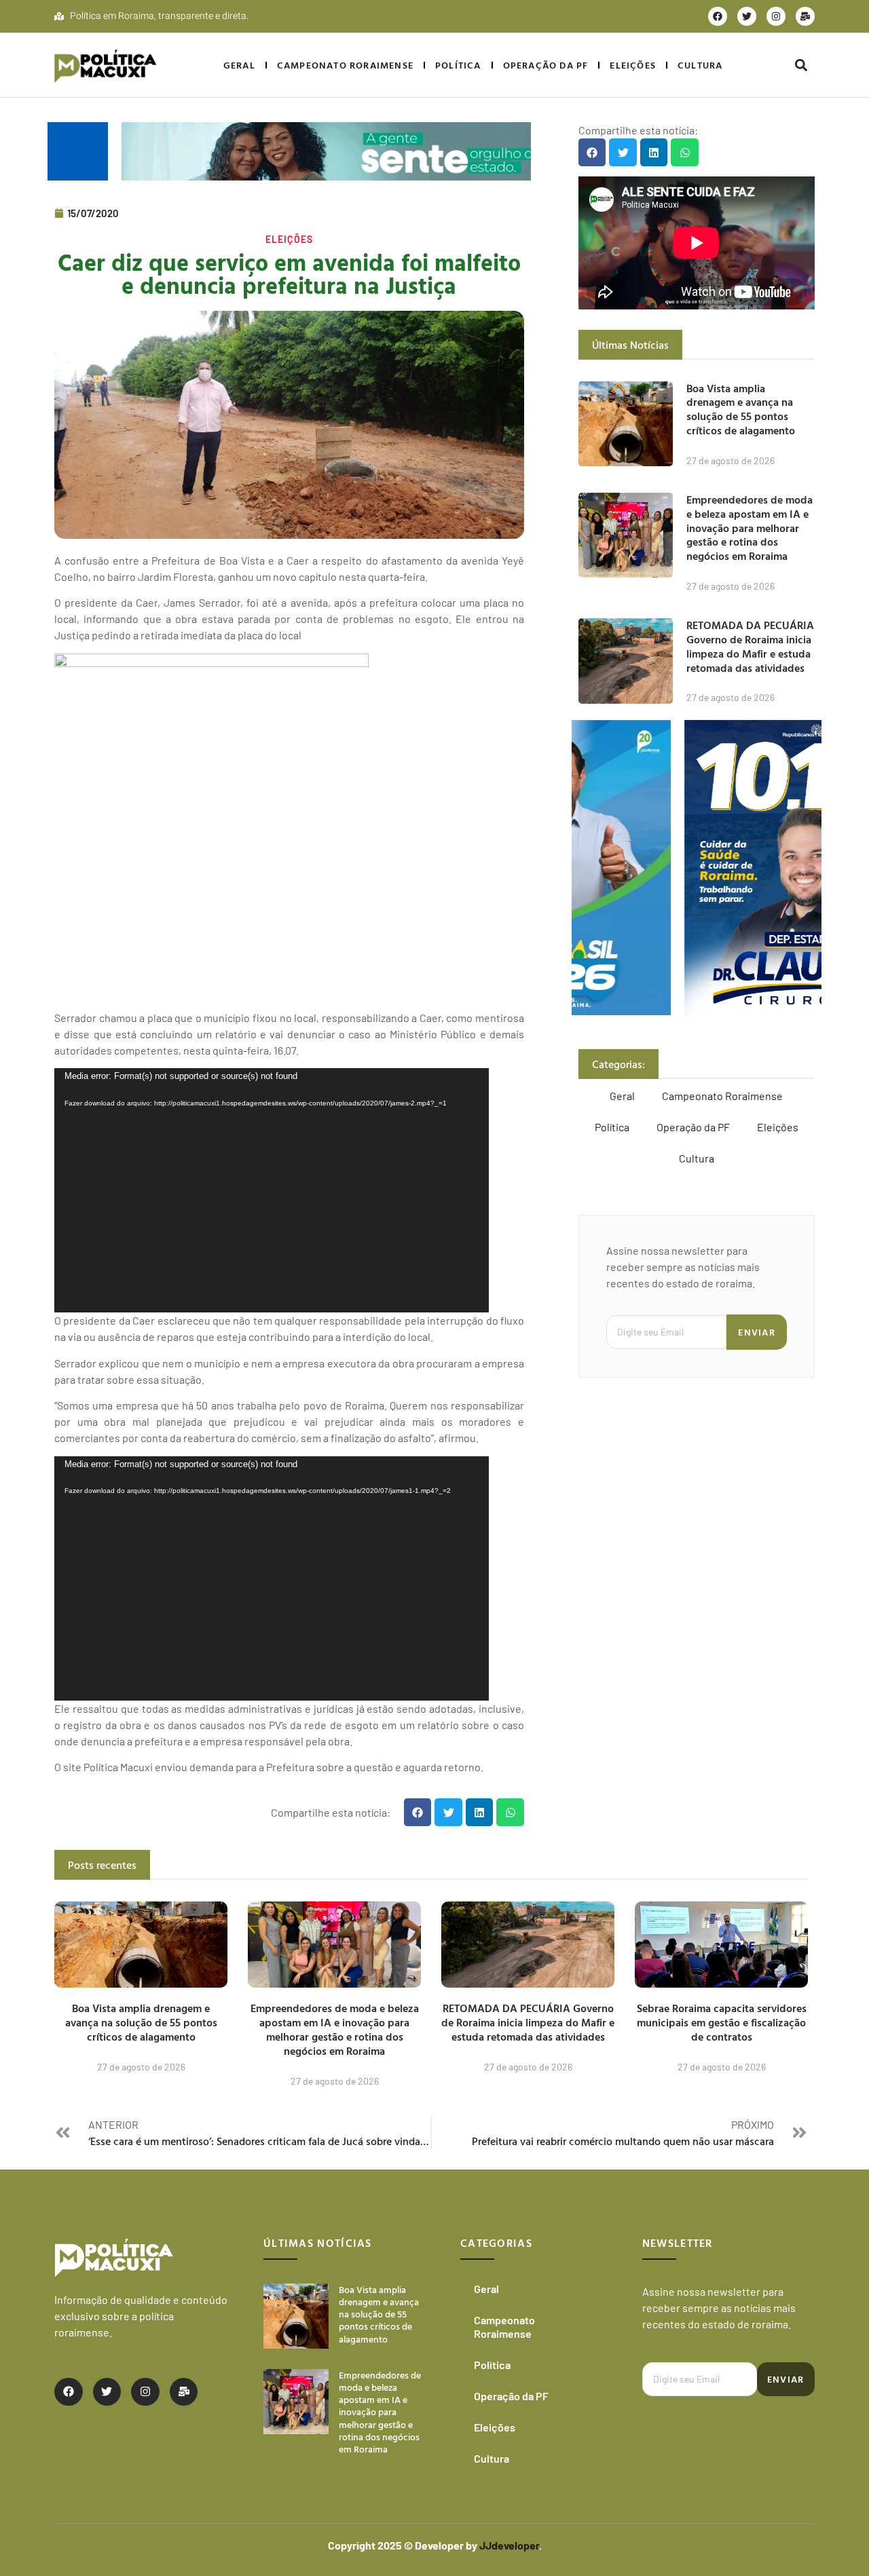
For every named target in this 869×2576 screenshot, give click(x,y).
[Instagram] (776, 16)
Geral (239, 65)
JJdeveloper (509, 2545)
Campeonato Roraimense (345, 65)
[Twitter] (747, 16)
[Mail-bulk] (805, 16)
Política (458, 65)
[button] (801, 65)
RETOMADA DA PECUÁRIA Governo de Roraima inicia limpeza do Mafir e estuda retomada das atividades (750, 646)
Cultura (700, 65)
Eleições (633, 65)
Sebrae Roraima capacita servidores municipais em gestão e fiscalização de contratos (722, 2022)
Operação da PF (546, 65)
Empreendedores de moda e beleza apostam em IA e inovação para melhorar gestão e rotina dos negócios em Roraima (750, 528)
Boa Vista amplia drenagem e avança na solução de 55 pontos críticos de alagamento (741, 409)
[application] (272, 1190)
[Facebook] (718, 16)
